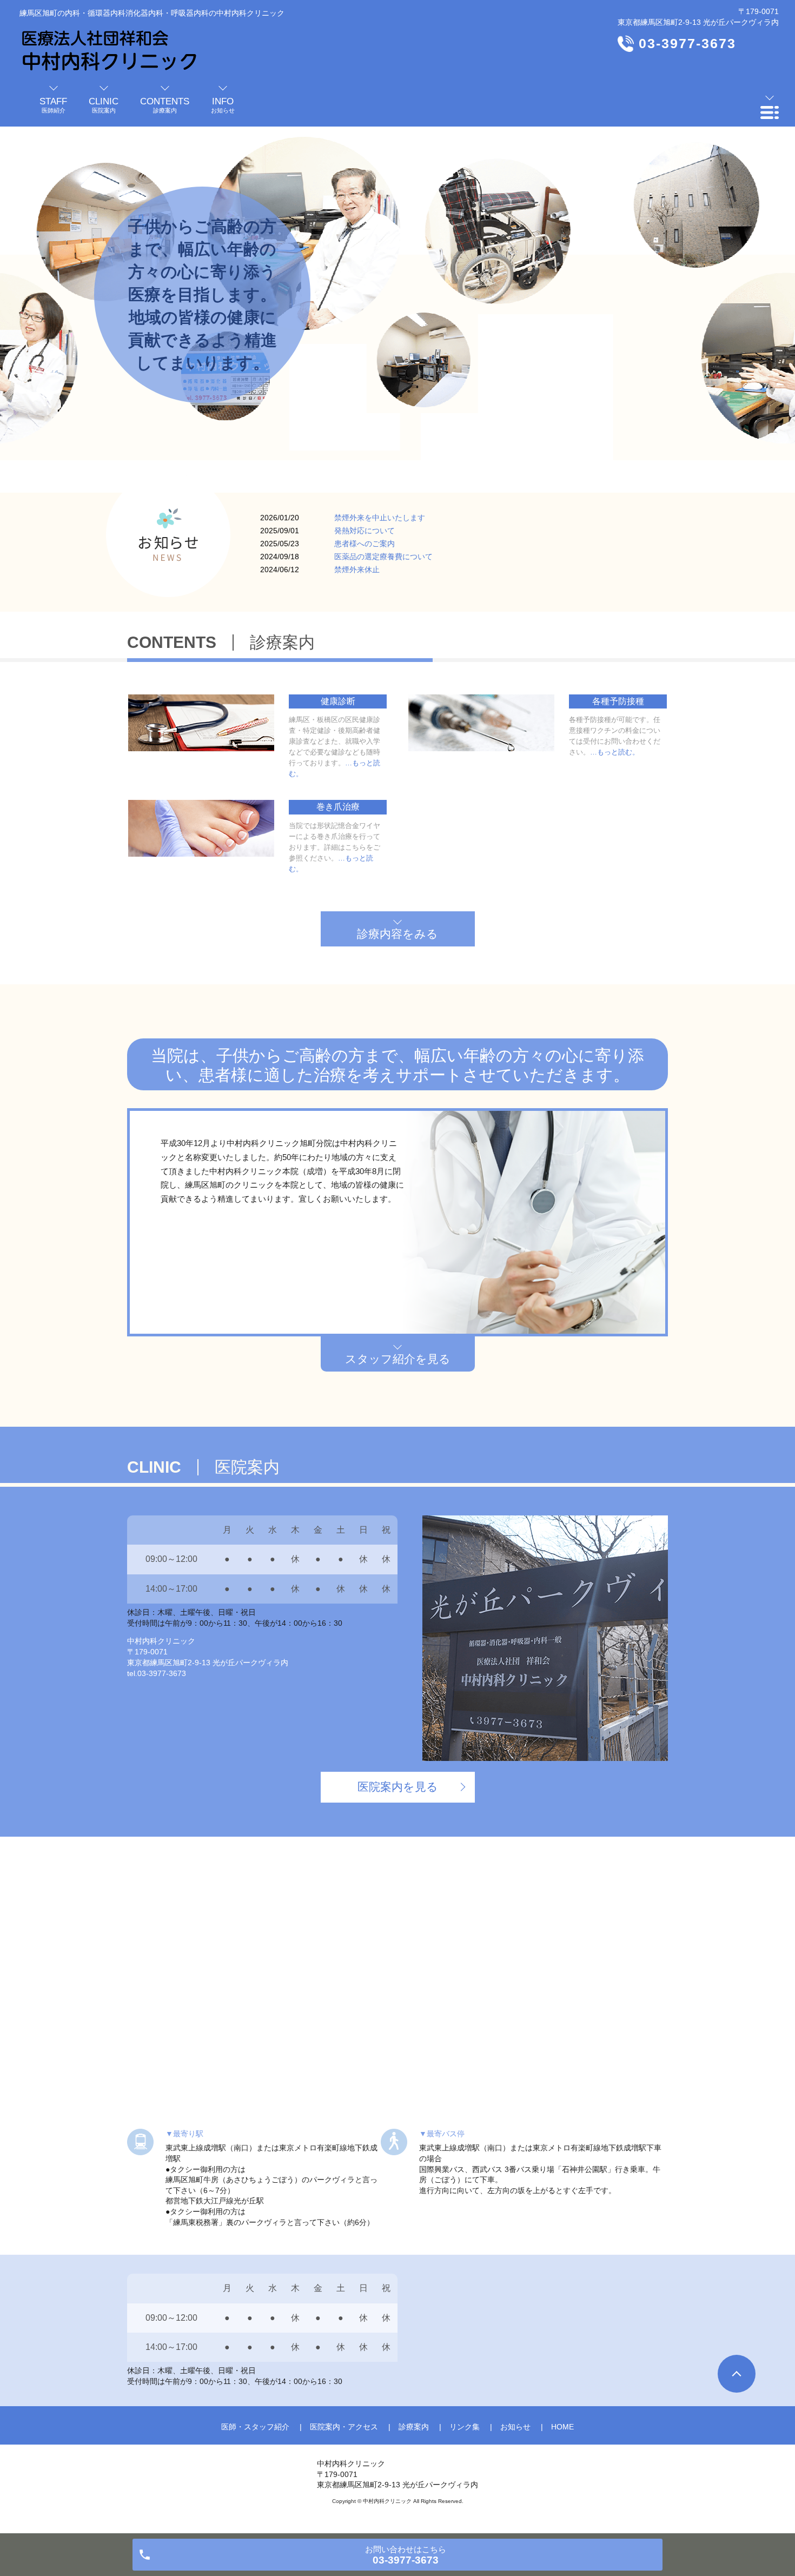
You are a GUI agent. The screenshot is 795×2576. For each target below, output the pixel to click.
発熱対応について (365, 531)
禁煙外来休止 (357, 569)
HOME (562, 2427)
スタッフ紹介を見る (398, 1359)
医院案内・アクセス (344, 2427)
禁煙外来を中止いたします (380, 518)
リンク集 (465, 2427)
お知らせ (515, 2427)
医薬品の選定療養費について (383, 557)
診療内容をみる (398, 934)
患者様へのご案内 (365, 544)
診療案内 (414, 2427)
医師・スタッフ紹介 (255, 2427)
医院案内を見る (398, 1787)
